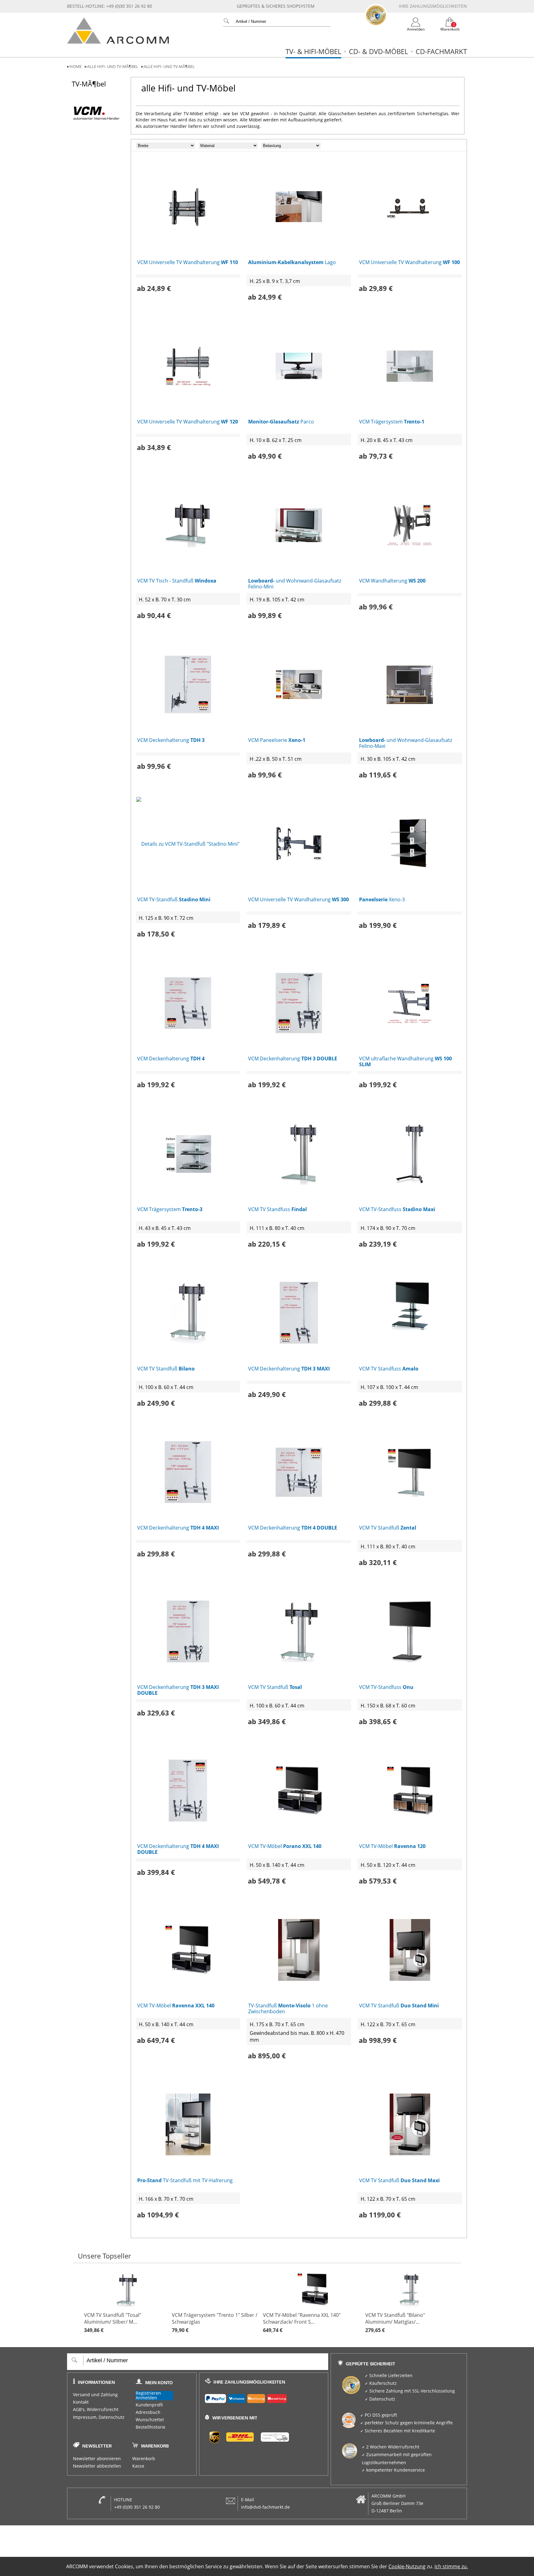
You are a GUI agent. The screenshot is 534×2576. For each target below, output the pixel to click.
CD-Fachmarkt (441, 51)
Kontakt (81, 2402)
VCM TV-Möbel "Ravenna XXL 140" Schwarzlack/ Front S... (302, 2323)
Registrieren (148, 2393)
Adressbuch (148, 2412)
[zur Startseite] (118, 42)
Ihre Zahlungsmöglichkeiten (433, 6)
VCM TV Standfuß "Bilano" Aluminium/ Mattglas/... (395, 2323)
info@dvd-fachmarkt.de (265, 2507)
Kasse (138, 2466)
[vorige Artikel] (79, 2303)
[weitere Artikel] (458, 2303)
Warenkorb (144, 2459)
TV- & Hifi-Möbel (313, 51)
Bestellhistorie (150, 2427)
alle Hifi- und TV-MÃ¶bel (113, 67)
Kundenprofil (149, 2405)
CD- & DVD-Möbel (378, 51)
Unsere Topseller (104, 2256)
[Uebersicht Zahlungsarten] (264, 2397)
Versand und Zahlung (95, 2395)
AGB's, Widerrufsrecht (96, 2410)
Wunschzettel (150, 2420)
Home (76, 67)
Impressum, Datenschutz (99, 2417)
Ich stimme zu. (451, 2566)
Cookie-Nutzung (407, 2566)
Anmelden (146, 2398)
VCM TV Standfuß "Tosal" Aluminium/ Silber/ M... (113, 2323)
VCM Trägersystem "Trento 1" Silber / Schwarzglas (215, 2323)
